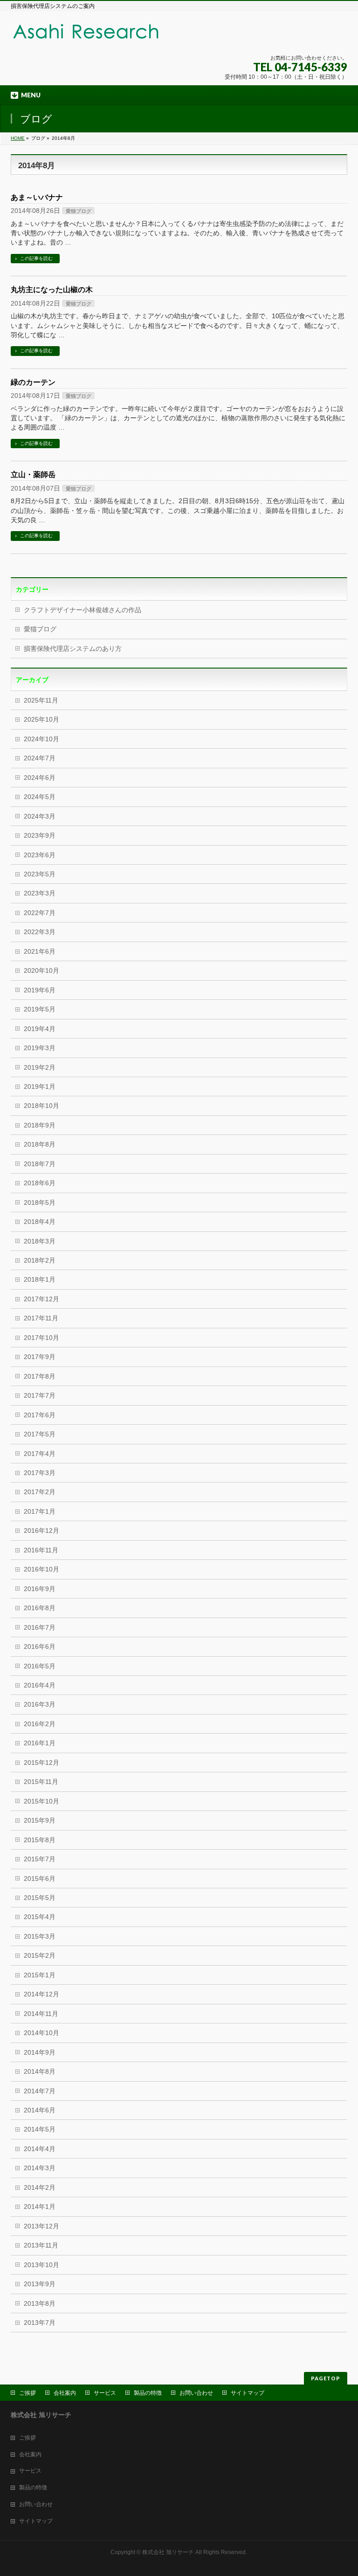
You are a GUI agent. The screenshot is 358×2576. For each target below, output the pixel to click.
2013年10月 (41, 2265)
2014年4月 (40, 2149)
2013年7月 (40, 2323)
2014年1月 (40, 2207)
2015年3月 (40, 1937)
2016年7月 (40, 1628)
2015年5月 (40, 1898)
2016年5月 (40, 1666)
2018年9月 (40, 1125)
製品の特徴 (148, 2393)
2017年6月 (40, 1415)
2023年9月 (40, 836)
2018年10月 (41, 1106)
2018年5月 (40, 1203)
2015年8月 (40, 1840)
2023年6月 (40, 855)
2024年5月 (40, 797)
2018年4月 (40, 1222)
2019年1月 (40, 1087)
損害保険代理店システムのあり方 (73, 649)
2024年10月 (41, 739)
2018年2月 (40, 1261)
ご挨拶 (28, 2393)
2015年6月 (40, 1879)
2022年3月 (40, 932)
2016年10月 (41, 1569)
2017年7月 (40, 1396)
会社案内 (65, 2393)
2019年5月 (40, 1009)
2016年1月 (40, 1743)
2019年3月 (40, 1048)
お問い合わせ (196, 2393)
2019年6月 (40, 990)
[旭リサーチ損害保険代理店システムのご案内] (104, 37)
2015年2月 (40, 1956)
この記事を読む (36, 258)
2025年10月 (41, 720)
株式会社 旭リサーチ (168, 2552)
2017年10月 (41, 1338)
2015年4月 (40, 1917)
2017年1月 (40, 1512)
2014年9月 (40, 2053)
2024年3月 (40, 817)
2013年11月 (41, 2245)
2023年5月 (40, 874)
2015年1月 (40, 1975)
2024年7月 (40, 758)
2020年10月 (41, 971)
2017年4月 (40, 1454)
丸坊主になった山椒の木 (52, 290)
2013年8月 (40, 2304)
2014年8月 (40, 2072)
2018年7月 (40, 1164)
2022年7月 (40, 913)
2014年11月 (41, 2014)
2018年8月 (40, 1145)
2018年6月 (40, 1183)
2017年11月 (41, 1318)
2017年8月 (40, 1377)
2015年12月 (41, 1763)
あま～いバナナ (37, 197)
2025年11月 (41, 700)
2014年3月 (40, 2168)
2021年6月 (40, 952)
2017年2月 (40, 1492)
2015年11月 (41, 1782)
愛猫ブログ (79, 211)
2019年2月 (40, 1068)
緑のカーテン (33, 382)
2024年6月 (40, 778)
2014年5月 (40, 2129)
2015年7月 (40, 1859)
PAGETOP (326, 2378)
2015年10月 (41, 1801)
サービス (105, 2393)
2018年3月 (40, 1241)
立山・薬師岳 (33, 475)
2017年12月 (41, 1299)
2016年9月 (40, 1589)
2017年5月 (40, 1434)
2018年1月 (40, 1280)
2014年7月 (40, 2091)
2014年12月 (41, 1994)
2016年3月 (40, 1705)
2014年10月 (41, 2033)
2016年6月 (40, 1647)
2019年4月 (40, 1029)
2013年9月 (40, 2284)
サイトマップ (248, 2393)
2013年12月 (41, 2226)
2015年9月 (40, 1821)
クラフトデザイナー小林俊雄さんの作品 (83, 610)
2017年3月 (40, 1473)
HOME (18, 138)
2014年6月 (40, 2110)
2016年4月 (40, 1685)
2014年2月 (40, 2188)
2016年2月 (40, 1724)
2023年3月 (40, 893)
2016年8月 (40, 1608)
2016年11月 (41, 1550)
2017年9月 (40, 1357)
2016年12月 (41, 1531)
